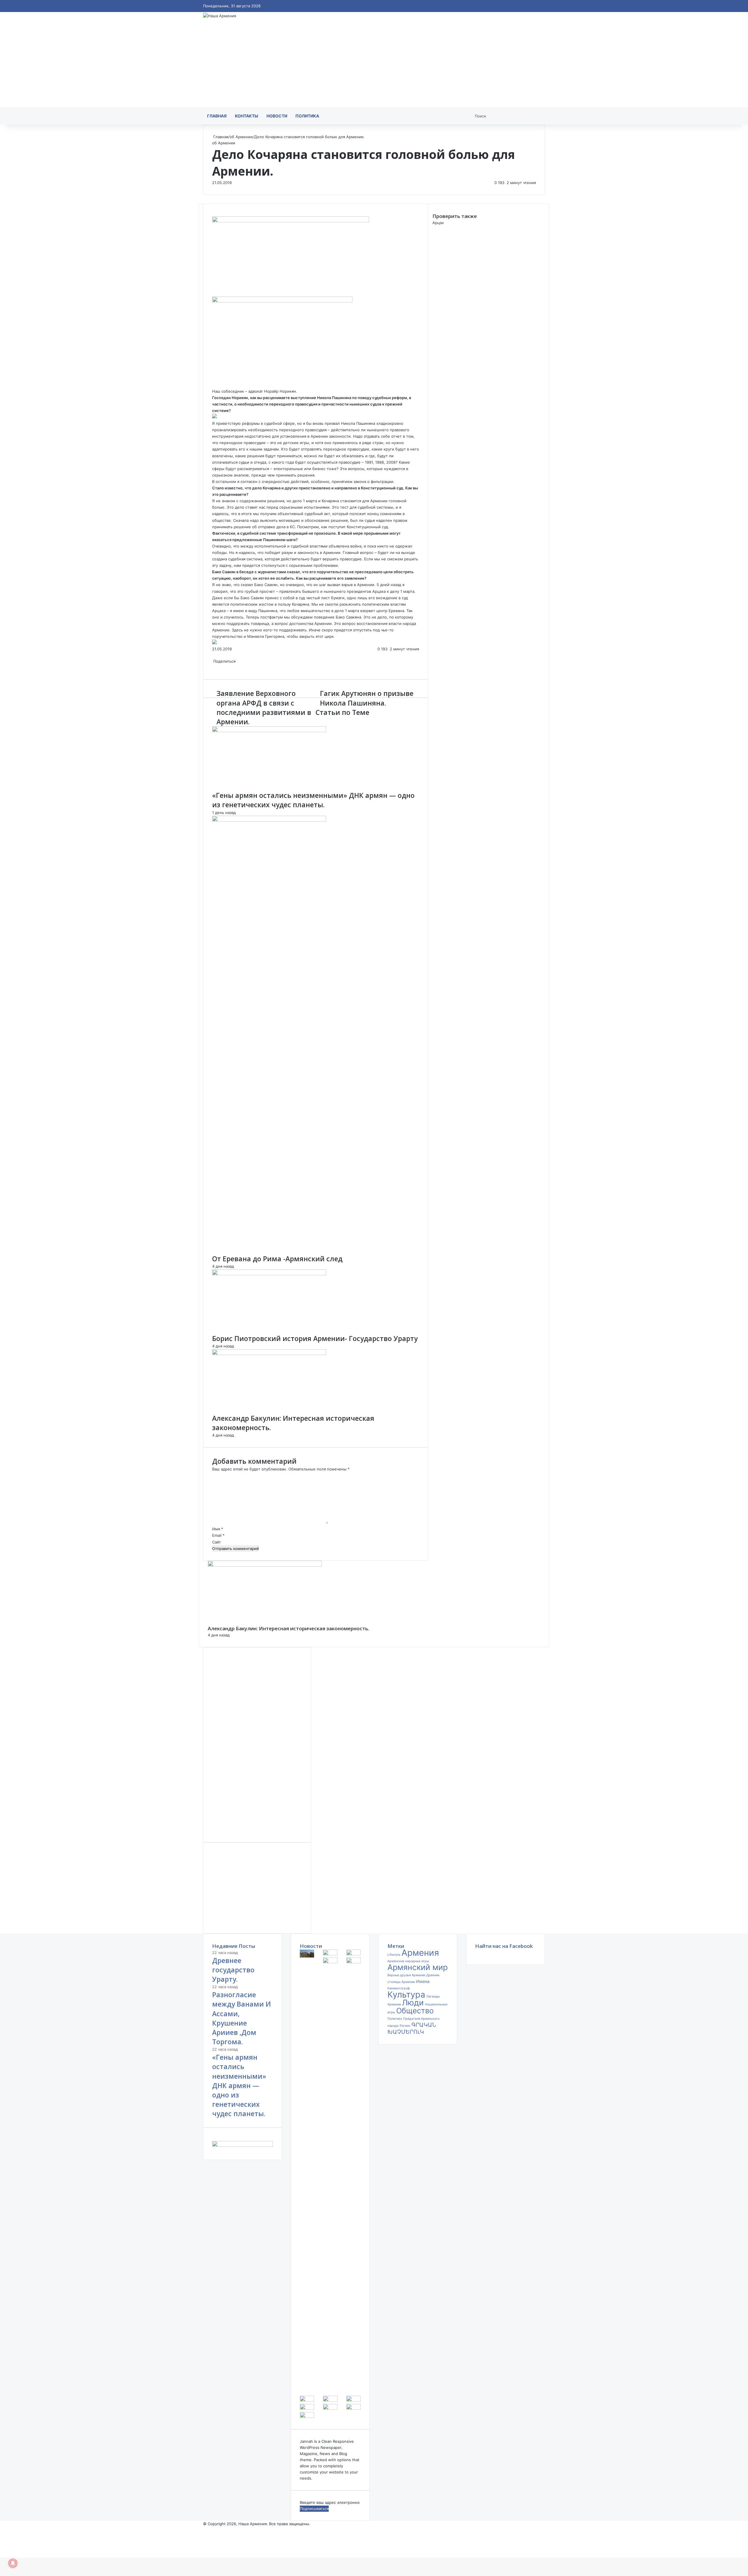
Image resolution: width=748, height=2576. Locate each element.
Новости (277, 116)
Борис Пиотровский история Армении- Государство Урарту (315, 1338)
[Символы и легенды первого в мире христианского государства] (307, 2416)
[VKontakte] (215, 293)
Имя (218, 1529)
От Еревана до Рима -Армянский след (277, 1259)
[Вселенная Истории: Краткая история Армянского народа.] (307, 2408)
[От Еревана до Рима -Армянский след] (269, 820)
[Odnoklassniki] (216, 293)
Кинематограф (399, 1988)
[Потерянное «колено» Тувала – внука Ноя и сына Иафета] (307, 2400)
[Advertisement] (374, 63)
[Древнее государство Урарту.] (307, 1956)
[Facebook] (213, 293)
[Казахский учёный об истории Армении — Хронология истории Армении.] (330, 2408)
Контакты (247, 116)
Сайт (217, 1542)
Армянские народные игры (408, 1961)
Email (218, 1535)
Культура (406, 1994)
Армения (420, 1953)
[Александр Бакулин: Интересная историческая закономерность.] (269, 1354)
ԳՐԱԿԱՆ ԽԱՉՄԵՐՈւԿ (412, 2028)
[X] (214, 293)
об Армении (241, 137)
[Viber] (220, 293)
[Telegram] (219, 293)
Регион (405, 2026)
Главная (217, 116)
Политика (307, 116)
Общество (415, 2011)
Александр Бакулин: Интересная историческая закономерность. (289, 1628)
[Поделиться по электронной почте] (221, 667)
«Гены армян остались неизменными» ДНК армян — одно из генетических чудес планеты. (313, 800)
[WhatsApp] (217, 293)
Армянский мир (418, 1967)
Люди (413, 2003)
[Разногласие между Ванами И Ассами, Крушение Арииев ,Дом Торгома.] (330, 1954)
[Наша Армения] (220, 16)
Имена (423, 1981)
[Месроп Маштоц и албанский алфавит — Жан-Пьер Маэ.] (353, 1962)
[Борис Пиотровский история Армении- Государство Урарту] (269, 1274)
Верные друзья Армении (406, 1975)
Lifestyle (394, 1955)
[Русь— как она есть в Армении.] (353, 2408)
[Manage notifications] (13, 2563)
